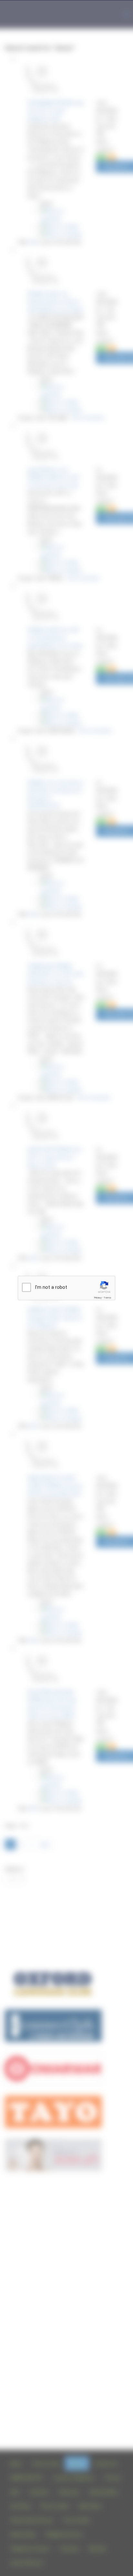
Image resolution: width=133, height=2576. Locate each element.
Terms (107, 1298)
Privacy (98, 1298)
